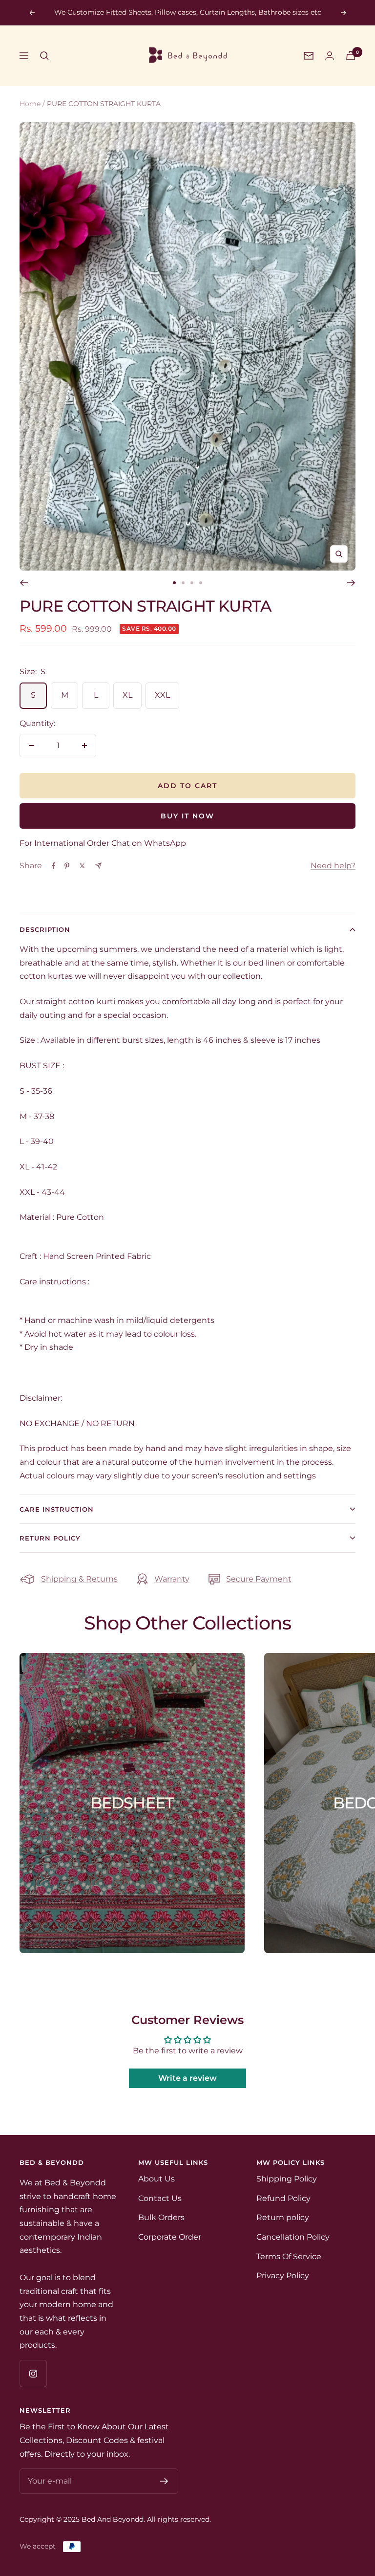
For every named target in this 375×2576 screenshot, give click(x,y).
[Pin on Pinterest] (67, 866)
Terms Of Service (289, 2257)
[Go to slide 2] (183, 583)
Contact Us (160, 2198)
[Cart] (351, 55)
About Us (156, 2179)
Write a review (187, 2078)
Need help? (333, 866)
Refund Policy (283, 2198)
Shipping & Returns (79, 1579)
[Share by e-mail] (98, 866)
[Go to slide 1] (174, 583)
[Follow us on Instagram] (33, 2373)
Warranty (172, 1579)
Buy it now (187, 816)
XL (127, 695)
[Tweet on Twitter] (82, 866)
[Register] (164, 2481)
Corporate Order (170, 2237)
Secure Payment (259, 1579)
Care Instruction (57, 1509)
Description (45, 929)
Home (30, 104)
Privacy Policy (283, 2276)
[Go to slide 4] (201, 583)
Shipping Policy (287, 2179)
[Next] (351, 583)
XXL (162, 695)
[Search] (44, 56)
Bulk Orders (161, 2217)
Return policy (283, 2217)
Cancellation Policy (293, 2237)
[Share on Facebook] (54, 866)
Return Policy (50, 1538)
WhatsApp (165, 843)
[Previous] (24, 583)
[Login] (330, 55)
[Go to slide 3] (192, 583)
